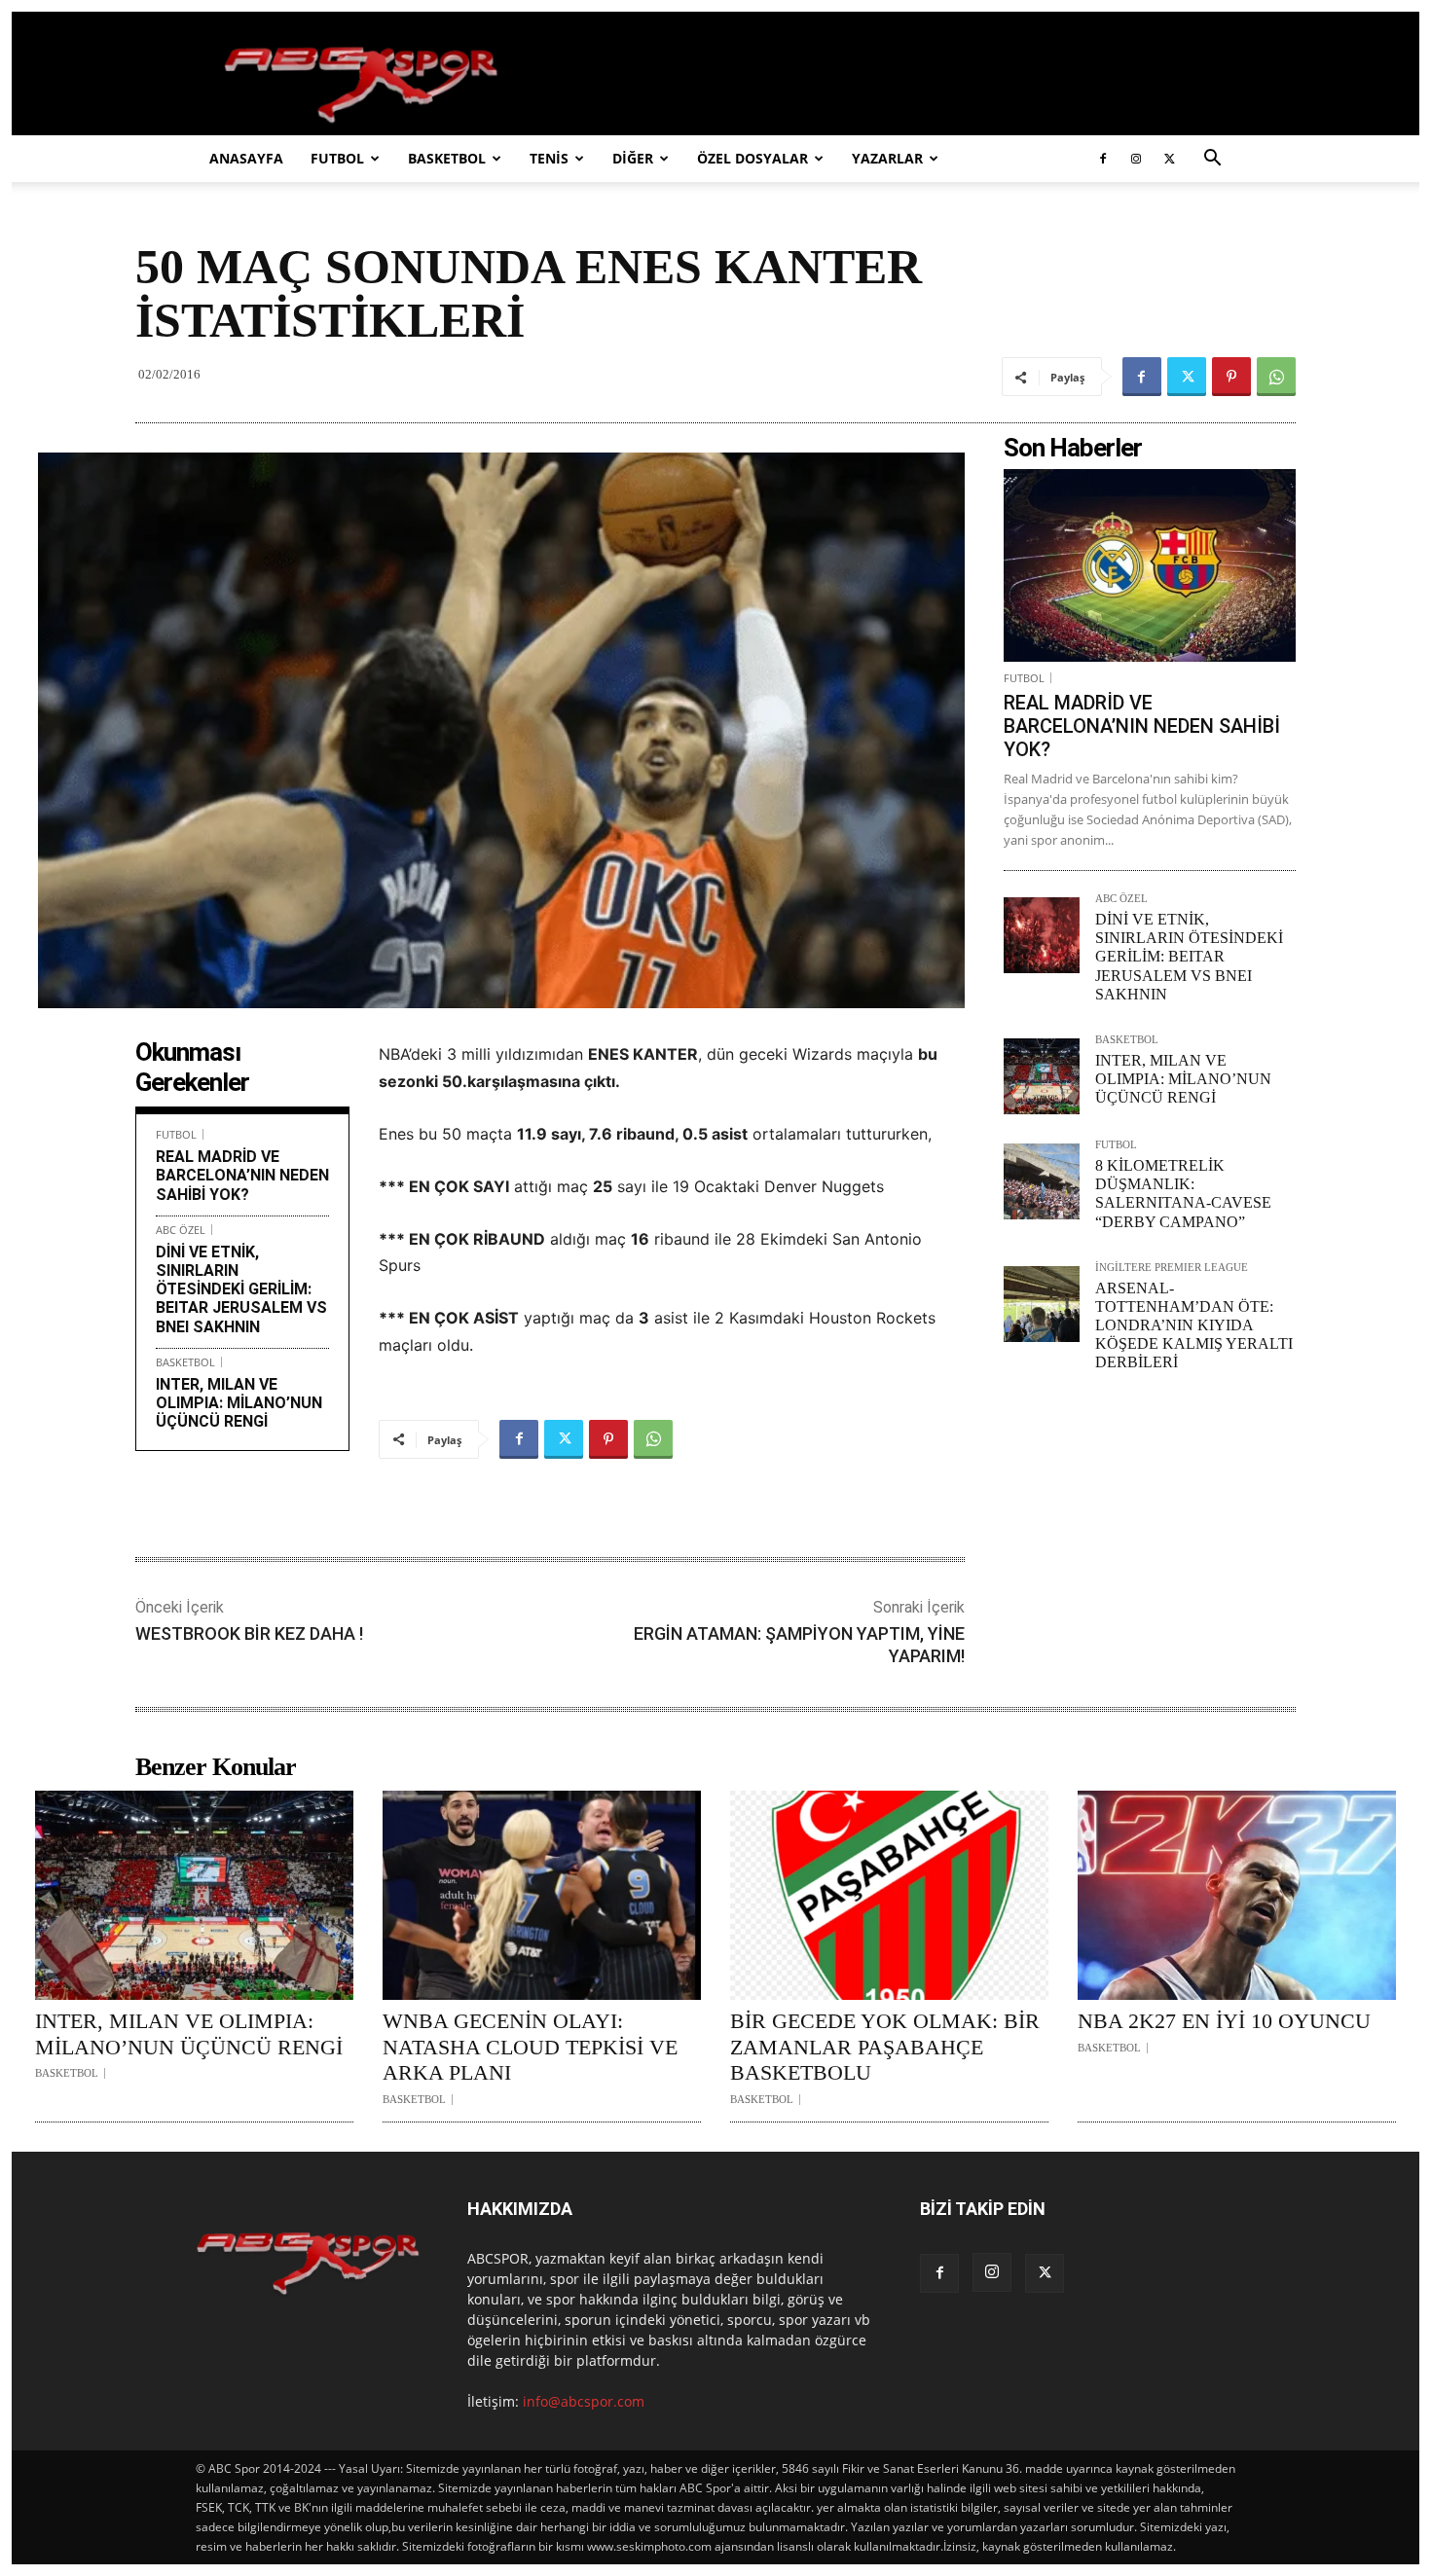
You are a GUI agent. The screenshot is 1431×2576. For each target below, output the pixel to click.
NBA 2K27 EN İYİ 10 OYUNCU (1224, 2021)
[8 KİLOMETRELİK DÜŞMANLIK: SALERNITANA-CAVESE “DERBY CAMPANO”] (1042, 1181)
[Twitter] (1169, 159)
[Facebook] (1103, 159)
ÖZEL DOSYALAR (752, 158)
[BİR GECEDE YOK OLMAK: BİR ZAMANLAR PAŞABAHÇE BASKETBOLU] (889, 1896)
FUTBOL (337, 158)
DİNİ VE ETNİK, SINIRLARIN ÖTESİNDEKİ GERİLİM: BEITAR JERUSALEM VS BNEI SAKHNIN (241, 1289)
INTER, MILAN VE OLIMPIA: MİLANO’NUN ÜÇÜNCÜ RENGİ (239, 1403)
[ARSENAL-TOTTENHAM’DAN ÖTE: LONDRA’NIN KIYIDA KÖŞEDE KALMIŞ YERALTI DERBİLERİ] (1042, 1304)
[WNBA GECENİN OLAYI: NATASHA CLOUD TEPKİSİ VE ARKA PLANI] (542, 1896)
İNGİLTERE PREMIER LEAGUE (1172, 1268)
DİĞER (633, 158)
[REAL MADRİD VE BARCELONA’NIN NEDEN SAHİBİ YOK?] (1150, 565)
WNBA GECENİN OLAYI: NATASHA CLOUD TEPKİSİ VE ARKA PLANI (530, 2047)
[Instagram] (1136, 159)
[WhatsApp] (1276, 377)
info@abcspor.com (584, 2401)
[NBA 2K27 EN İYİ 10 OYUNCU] (1237, 1896)
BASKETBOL (447, 158)
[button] (1212, 160)
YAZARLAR (887, 158)
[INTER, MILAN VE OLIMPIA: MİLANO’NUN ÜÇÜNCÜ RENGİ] (1042, 1076)
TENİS (549, 158)
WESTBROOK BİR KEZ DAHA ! (249, 1633)
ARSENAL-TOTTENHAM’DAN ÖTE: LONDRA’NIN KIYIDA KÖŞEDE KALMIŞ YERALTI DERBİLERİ (1194, 1325)
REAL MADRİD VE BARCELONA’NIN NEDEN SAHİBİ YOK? (242, 1175)
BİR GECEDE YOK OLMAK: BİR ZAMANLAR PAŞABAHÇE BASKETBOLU (885, 2047)
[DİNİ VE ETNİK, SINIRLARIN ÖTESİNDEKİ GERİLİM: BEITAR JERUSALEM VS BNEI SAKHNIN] (1042, 935)
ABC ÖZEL (181, 1230)
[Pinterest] (1231, 377)
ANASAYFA (246, 158)
